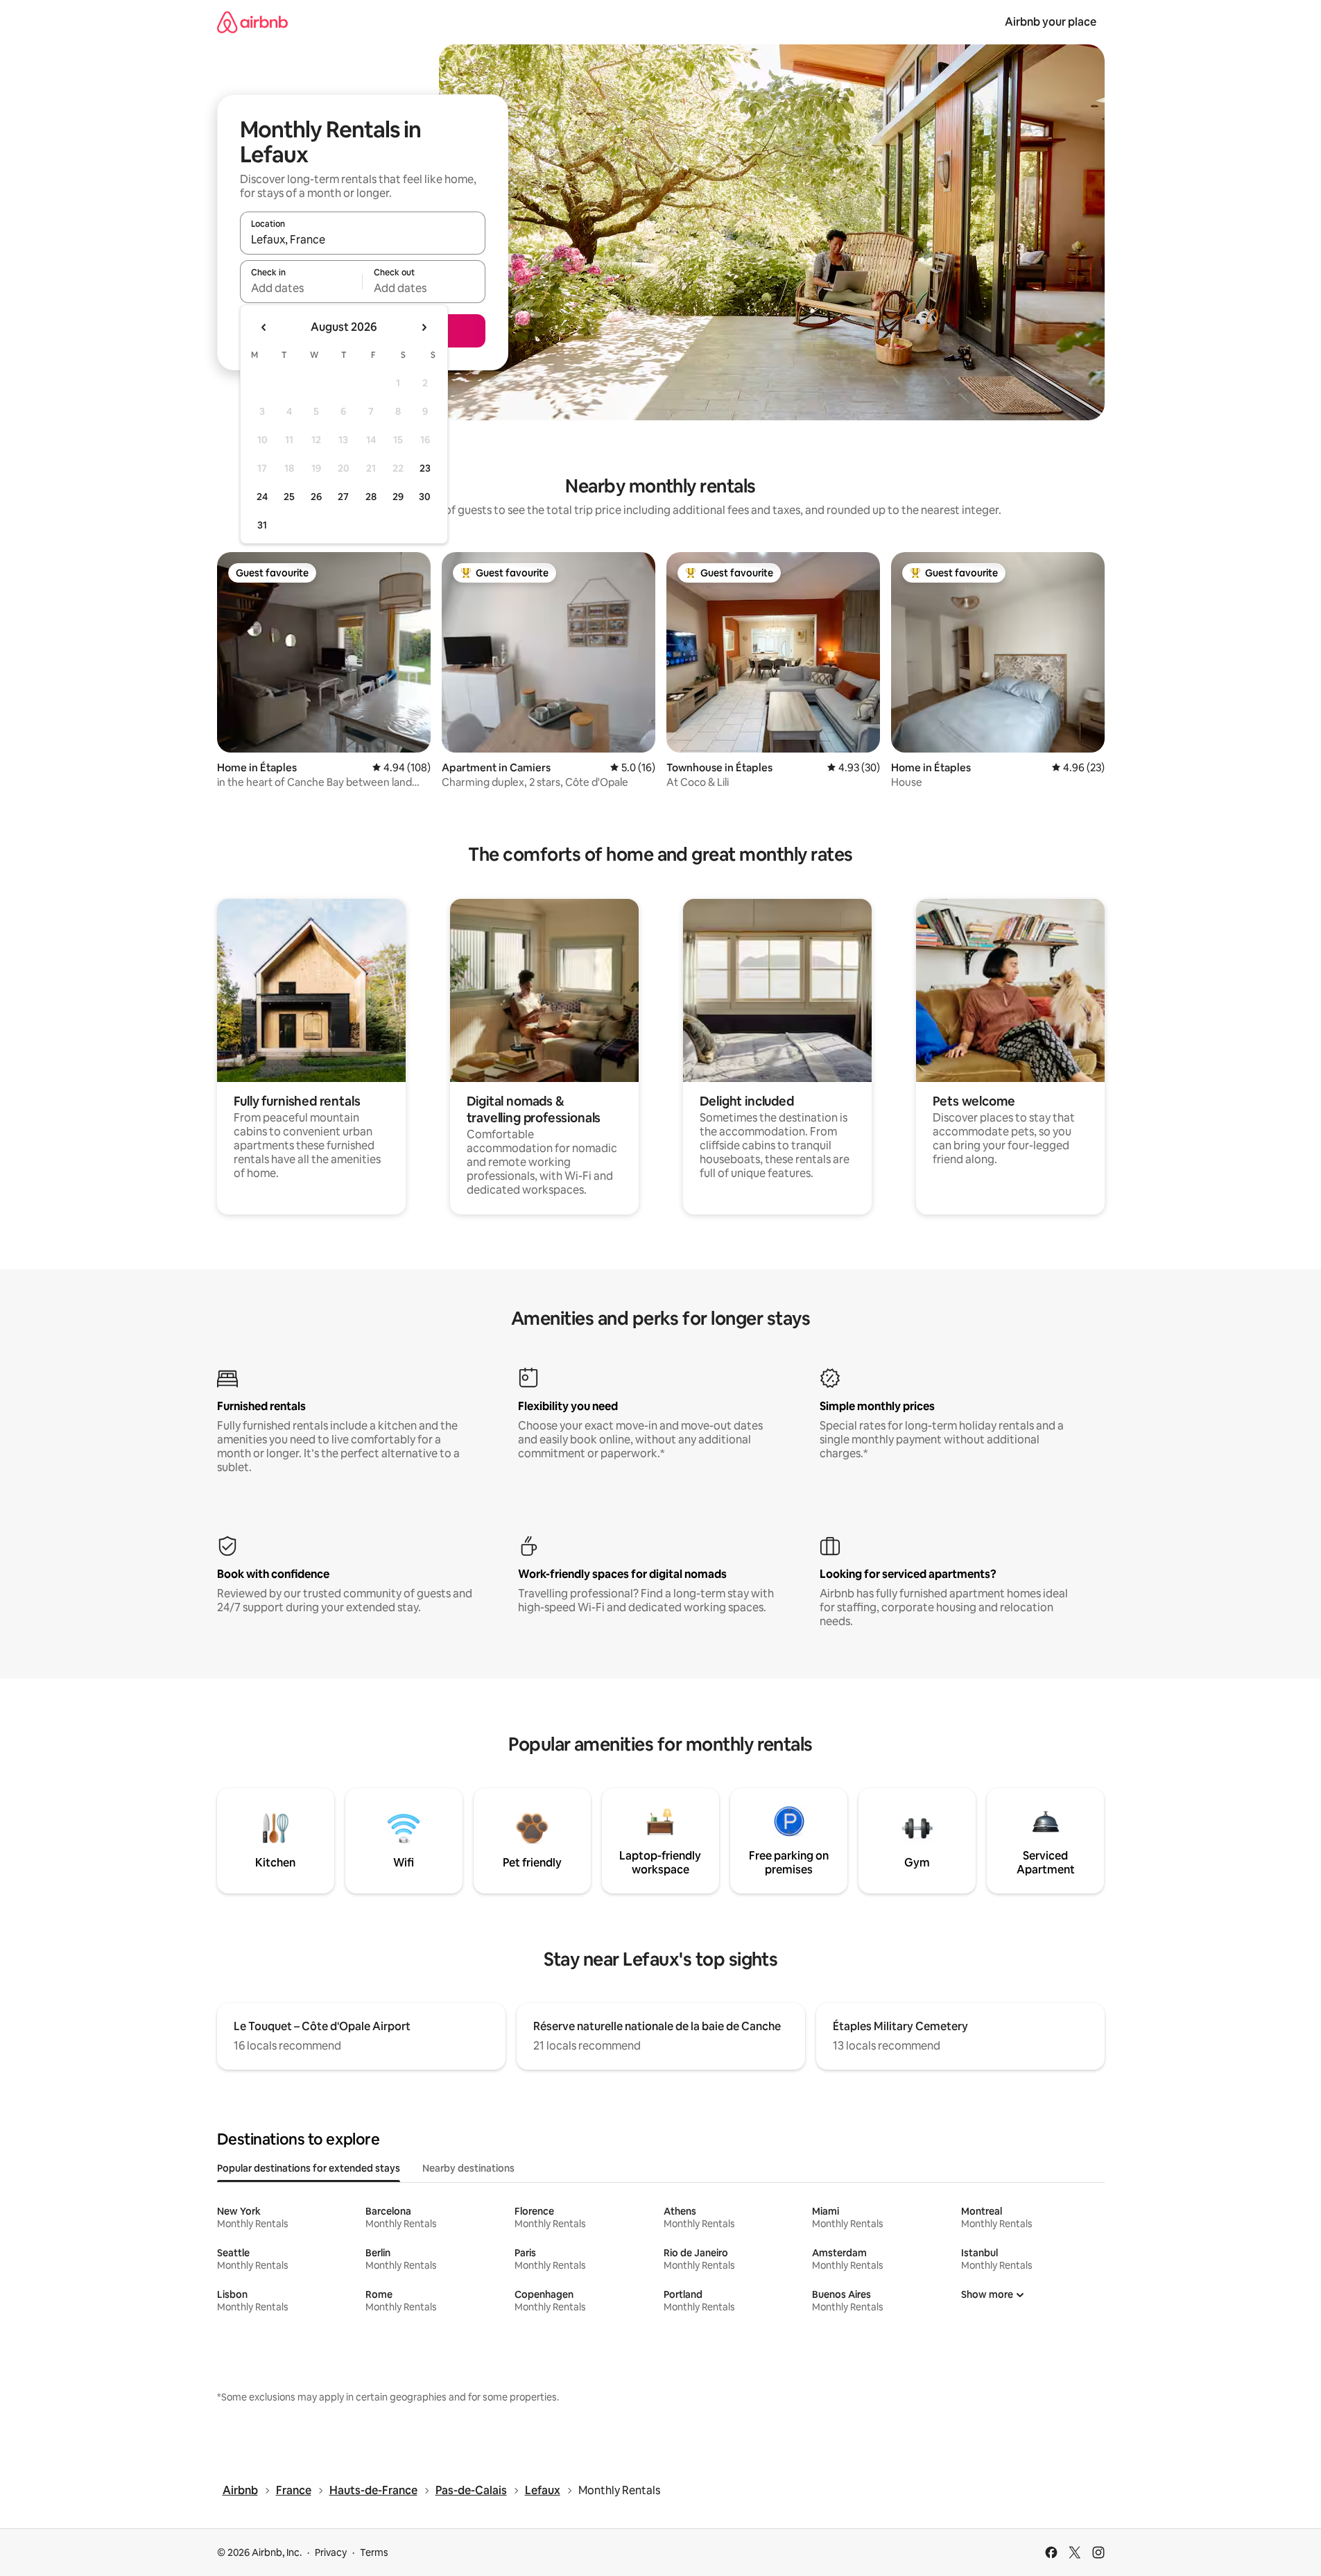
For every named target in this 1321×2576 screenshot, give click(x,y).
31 (262, 525)
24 (262, 497)
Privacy (331, 2552)
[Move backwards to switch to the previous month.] (264, 327)
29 (398, 497)
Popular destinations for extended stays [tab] (309, 2168)
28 (371, 497)
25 (289, 497)
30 (425, 497)
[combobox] (363, 239)
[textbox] (301, 288)
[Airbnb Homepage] (252, 22)
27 (343, 497)
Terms (374, 2552)
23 (425, 468)
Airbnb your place (1051, 22)
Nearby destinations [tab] (468, 2168)
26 (316, 497)
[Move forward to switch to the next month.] (424, 327)
